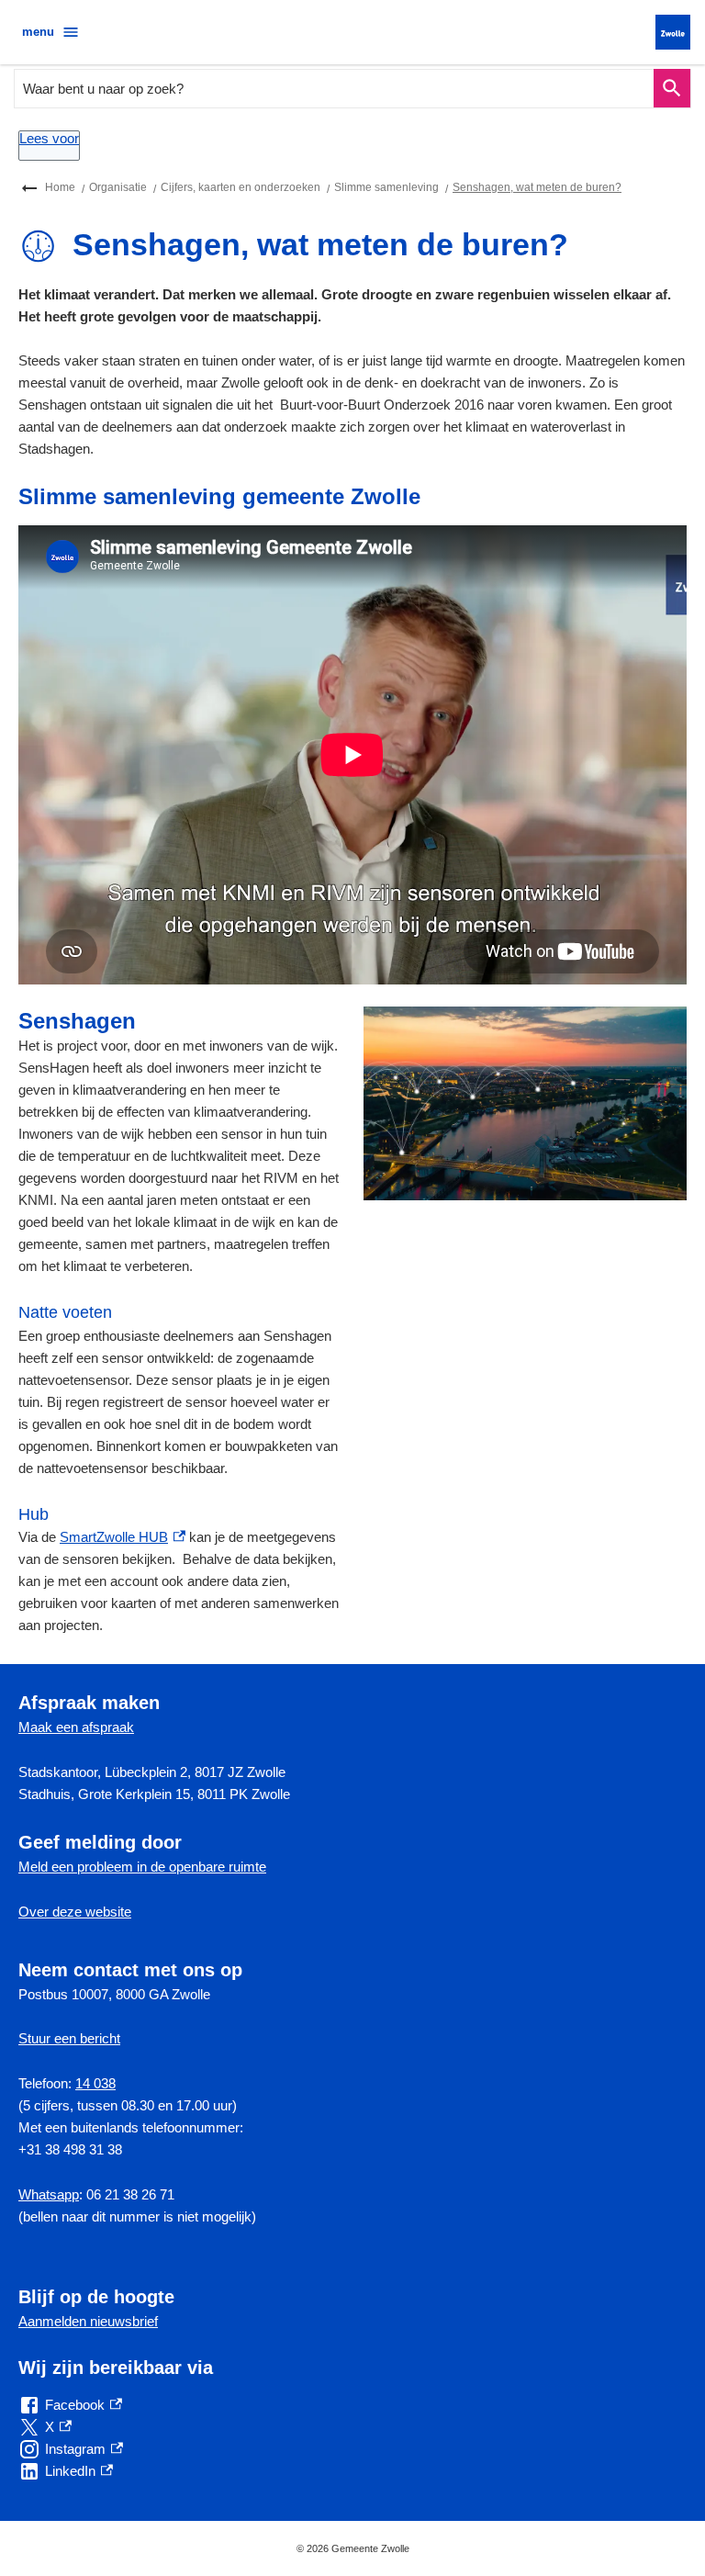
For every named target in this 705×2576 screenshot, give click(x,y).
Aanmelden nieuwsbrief (88, 2321)
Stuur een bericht (69, 2038)
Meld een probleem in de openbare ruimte (142, 1867)
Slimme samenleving (386, 187)
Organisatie (118, 187)
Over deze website (75, 1912)
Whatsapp (49, 2194)
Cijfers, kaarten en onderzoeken (241, 187)
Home (60, 187)
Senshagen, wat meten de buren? (537, 187)
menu (38, 32)
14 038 (95, 2083)
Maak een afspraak (76, 1727)
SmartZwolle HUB (123, 1537)
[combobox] (335, 89)
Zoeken (672, 89)
